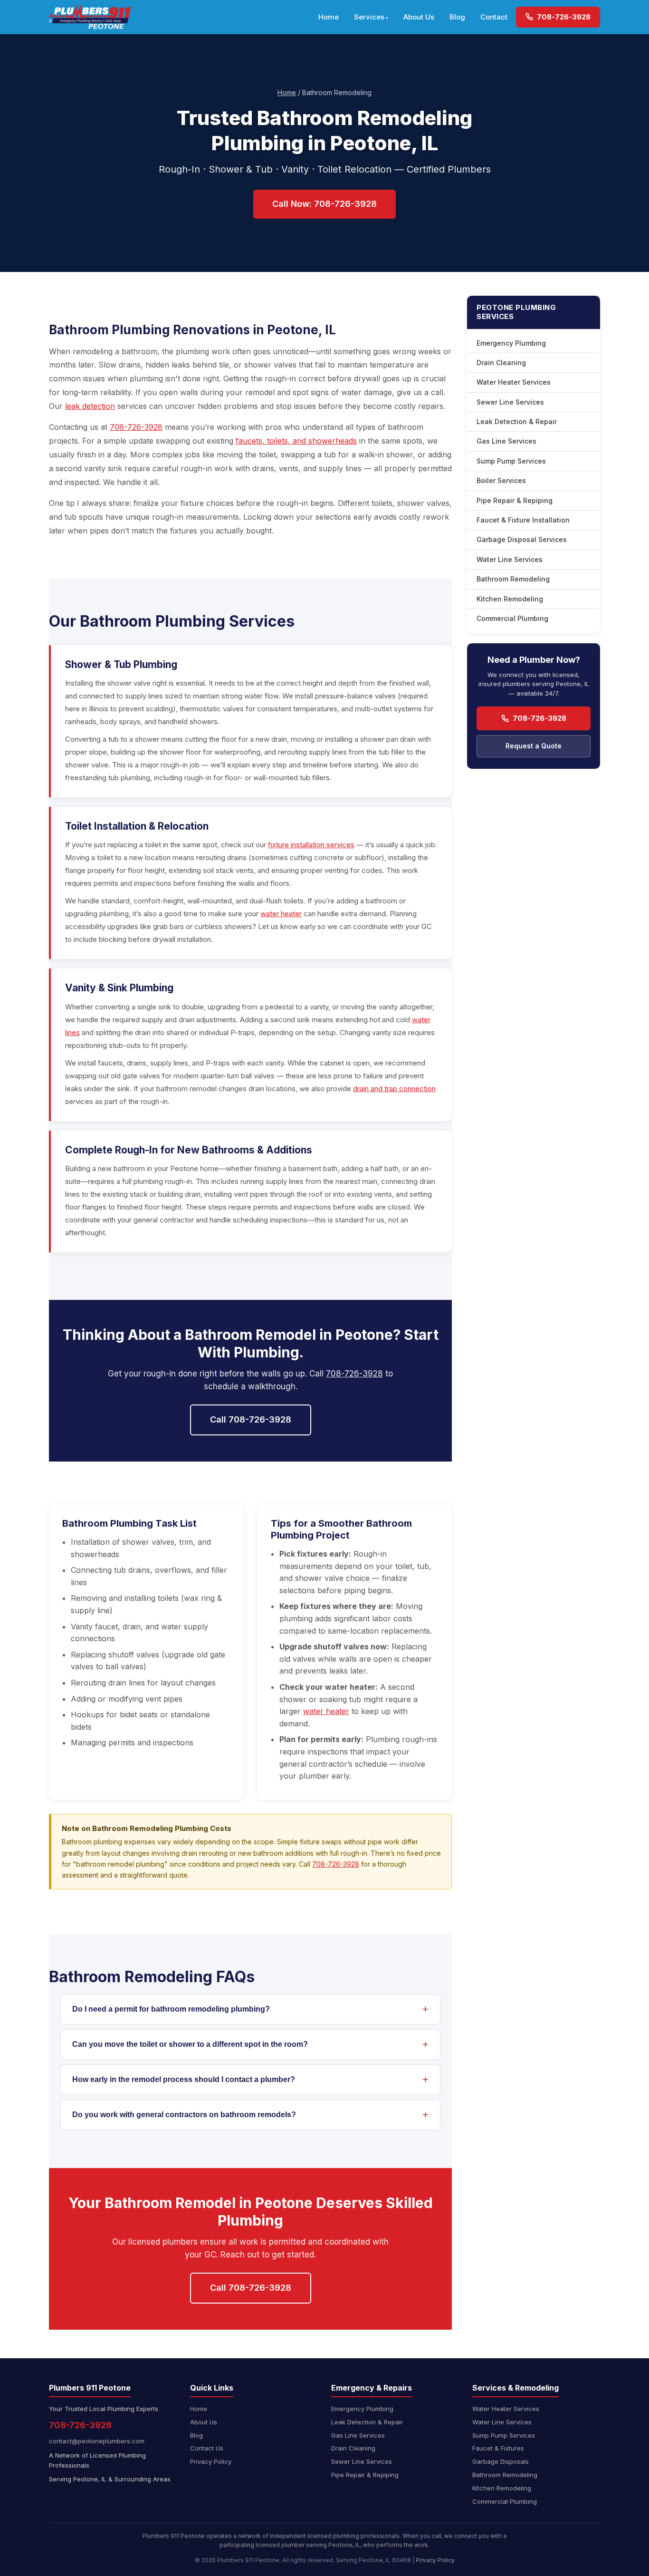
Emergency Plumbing (511, 343)
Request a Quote (534, 746)
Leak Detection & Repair (517, 421)
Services (369, 17)
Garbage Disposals (501, 2461)
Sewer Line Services (510, 402)
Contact (494, 17)
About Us (419, 17)
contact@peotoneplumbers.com (97, 2441)
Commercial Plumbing (512, 618)
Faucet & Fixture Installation (523, 520)
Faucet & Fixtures (498, 2448)
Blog (457, 17)
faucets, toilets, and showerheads (296, 441)
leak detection (90, 406)
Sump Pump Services (511, 461)
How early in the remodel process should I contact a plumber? (184, 2079)
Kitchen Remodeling (510, 599)
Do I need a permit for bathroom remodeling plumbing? (171, 2009)
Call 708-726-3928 (251, 1419)
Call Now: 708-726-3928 (324, 204)
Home (329, 17)
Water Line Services (510, 559)
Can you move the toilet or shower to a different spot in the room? (190, 2044)
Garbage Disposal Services (522, 539)
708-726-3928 (563, 17)
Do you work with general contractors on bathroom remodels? (184, 2115)
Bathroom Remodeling (513, 579)
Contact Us (207, 2448)
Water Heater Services (514, 382)
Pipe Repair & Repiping (515, 500)
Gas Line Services (506, 441)
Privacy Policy (211, 2461)
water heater (281, 914)
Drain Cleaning (501, 363)
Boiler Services (501, 480)
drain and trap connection (394, 1089)
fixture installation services (311, 845)
